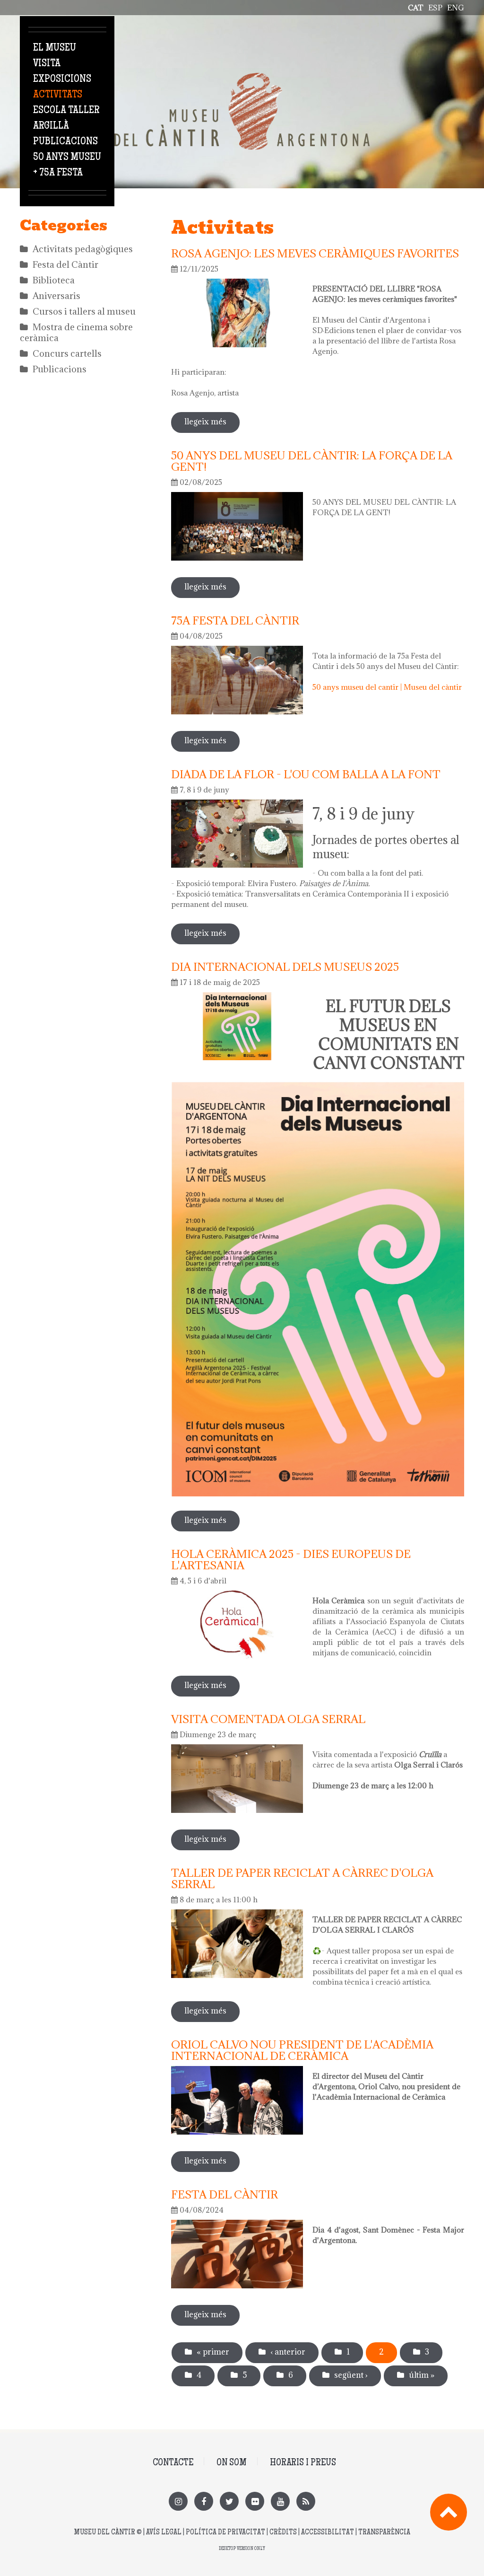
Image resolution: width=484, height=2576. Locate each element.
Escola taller (66, 111)
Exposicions (62, 79)
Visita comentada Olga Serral (268, 1719)
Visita (47, 64)
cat (416, 8)
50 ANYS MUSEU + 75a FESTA (67, 165)
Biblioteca (54, 280)
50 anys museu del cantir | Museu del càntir (387, 687)
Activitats (58, 95)
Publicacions (65, 142)
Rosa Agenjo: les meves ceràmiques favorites (315, 253)
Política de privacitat (225, 2533)
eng (456, 8)
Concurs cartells (67, 353)
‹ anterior (288, 2352)
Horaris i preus (303, 2463)
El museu (55, 48)
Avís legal (164, 2533)
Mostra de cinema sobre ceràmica (76, 332)
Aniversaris (56, 296)
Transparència (384, 2533)
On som (232, 2463)
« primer (213, 2352)
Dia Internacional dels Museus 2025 (285, 967)
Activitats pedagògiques (83, 249)
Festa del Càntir (65, 264)
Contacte (173, 2463)
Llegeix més (212, 422)
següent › (351, 2375)
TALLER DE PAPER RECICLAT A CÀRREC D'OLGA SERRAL (302, 1878)
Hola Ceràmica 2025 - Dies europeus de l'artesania (291, 1559)
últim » (422, 2375)
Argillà (51, 126)
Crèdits (283, 2533)
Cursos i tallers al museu (84, 311)
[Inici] (242, 78)
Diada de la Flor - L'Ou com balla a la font (306, 774)
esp (435, 8)
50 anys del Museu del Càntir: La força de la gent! (312, 461)
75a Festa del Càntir (235, 620)
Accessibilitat (328, 2533)
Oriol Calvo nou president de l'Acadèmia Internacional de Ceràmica (302, 2050)
